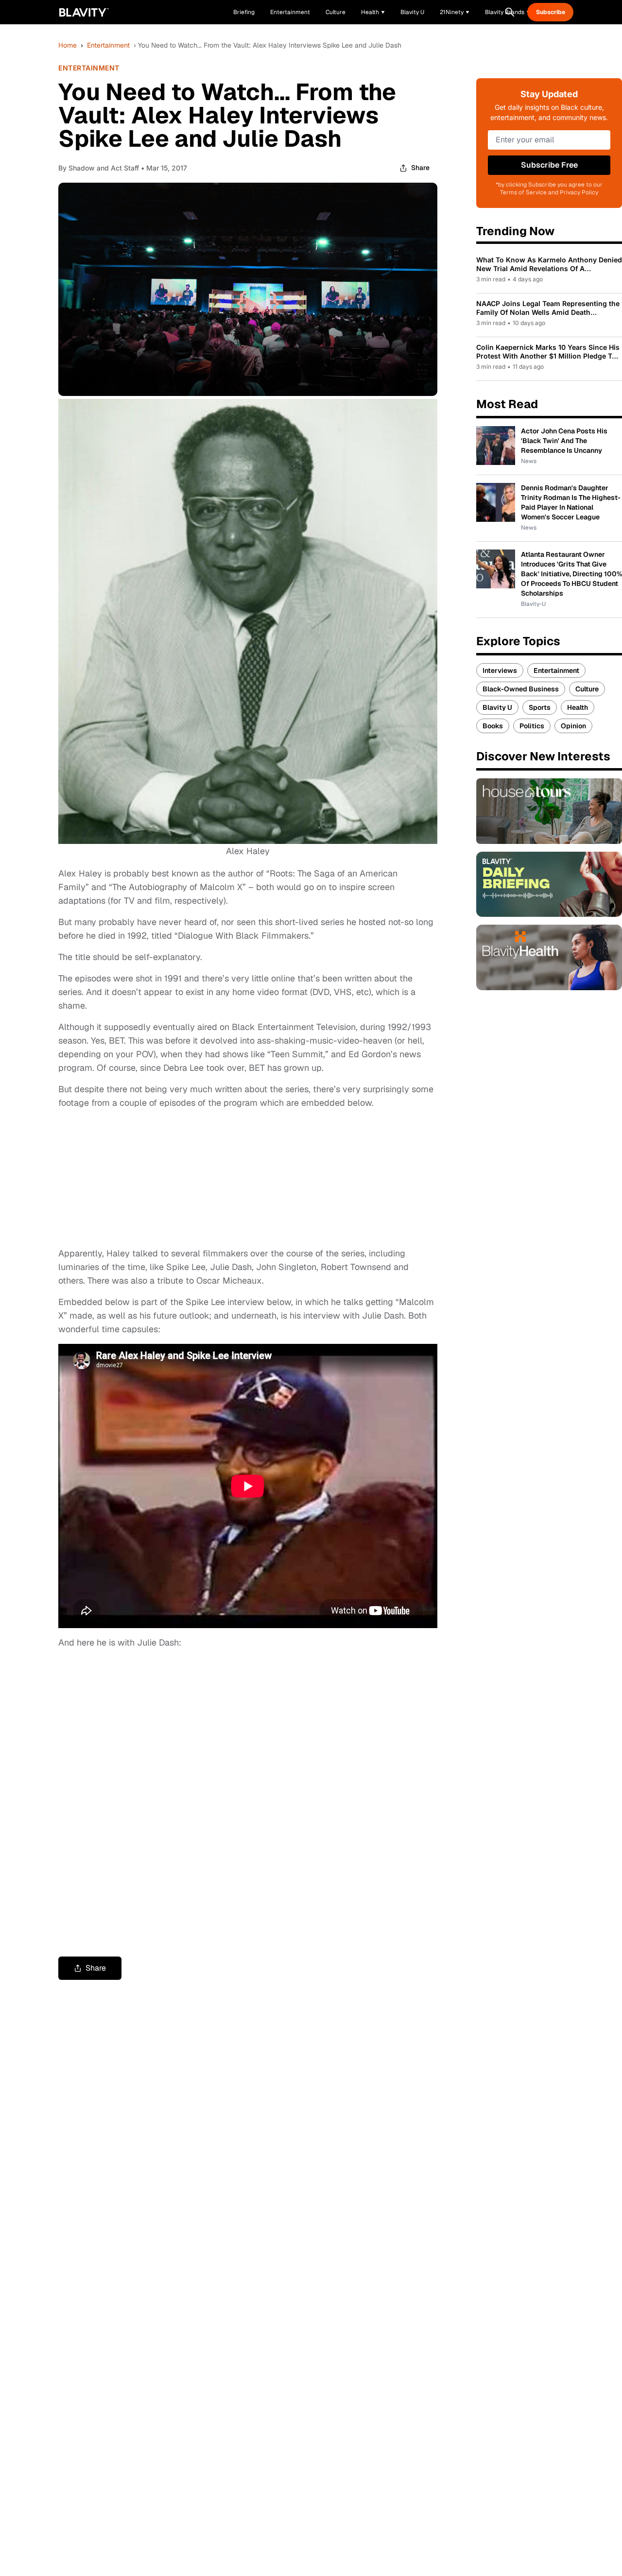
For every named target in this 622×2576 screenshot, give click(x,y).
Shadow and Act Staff (104, 168)
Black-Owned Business (521, 689)
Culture (587, 689)
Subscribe (551, 12)
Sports (540, 707)
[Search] (510, 12)
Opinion (573, 726)
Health (578, 707)
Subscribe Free (549, 165)
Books (493, 726)
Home (68, 45)
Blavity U (497, 707)
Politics (532, 726)
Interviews (500, 670)
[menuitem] (373, 12)
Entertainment (108, 45)
